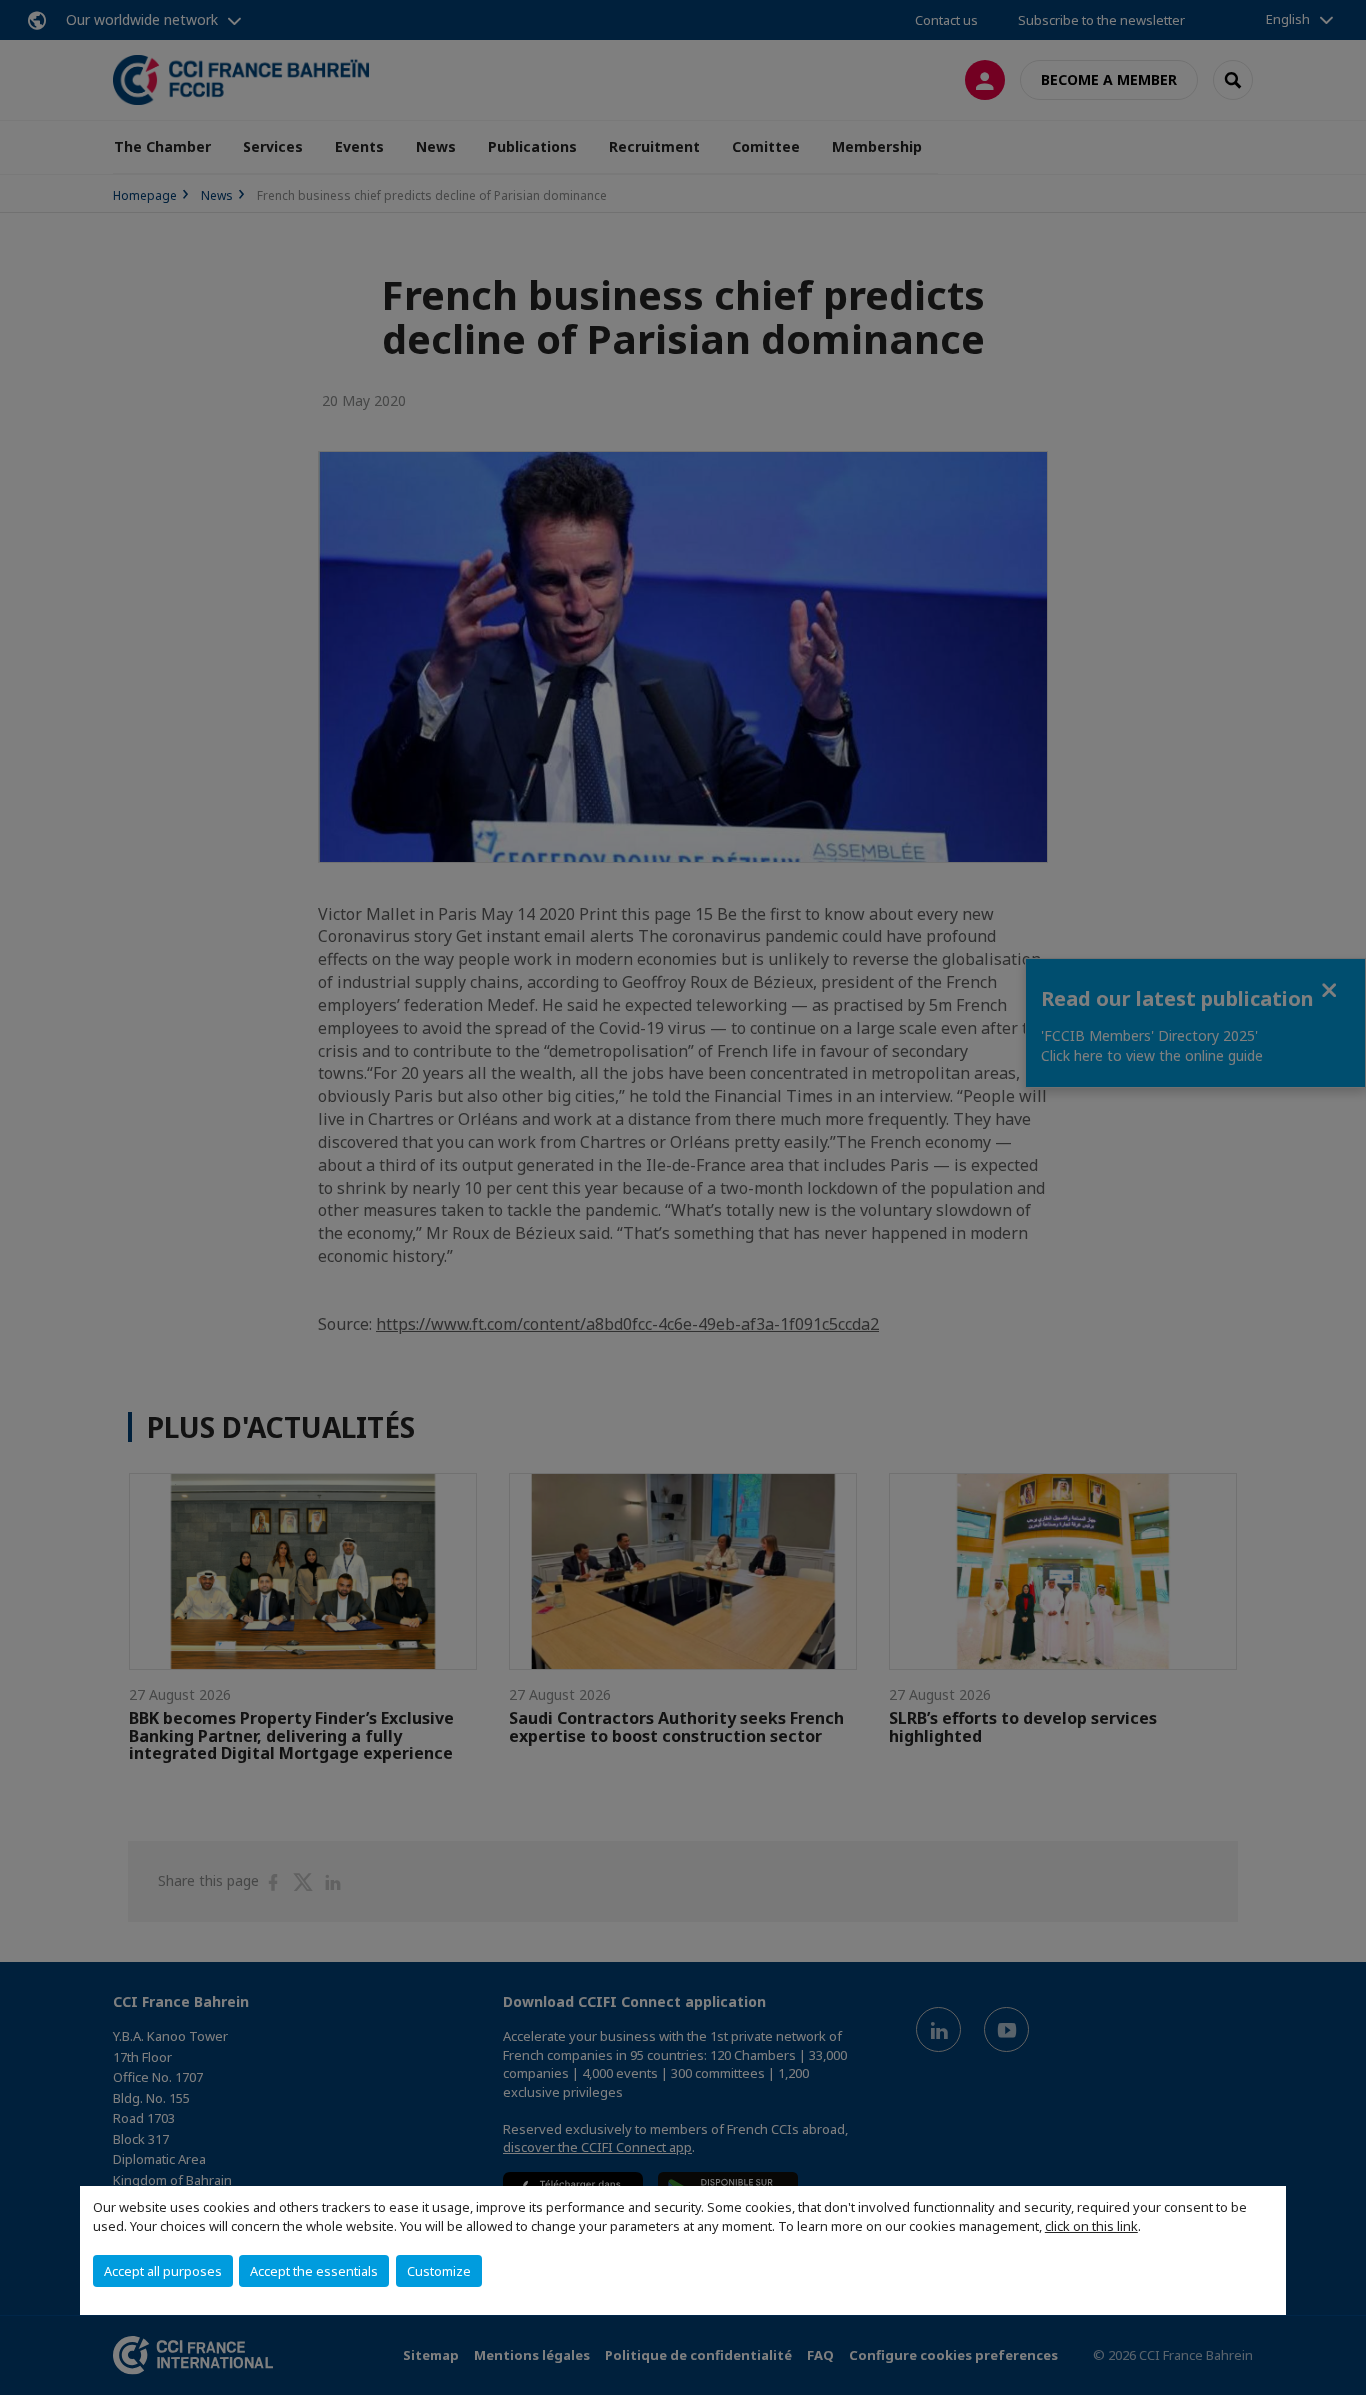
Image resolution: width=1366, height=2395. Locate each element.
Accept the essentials (314, 2271)
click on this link (1091, 2226)
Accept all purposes (163, 2271)
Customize (439, 2271)
